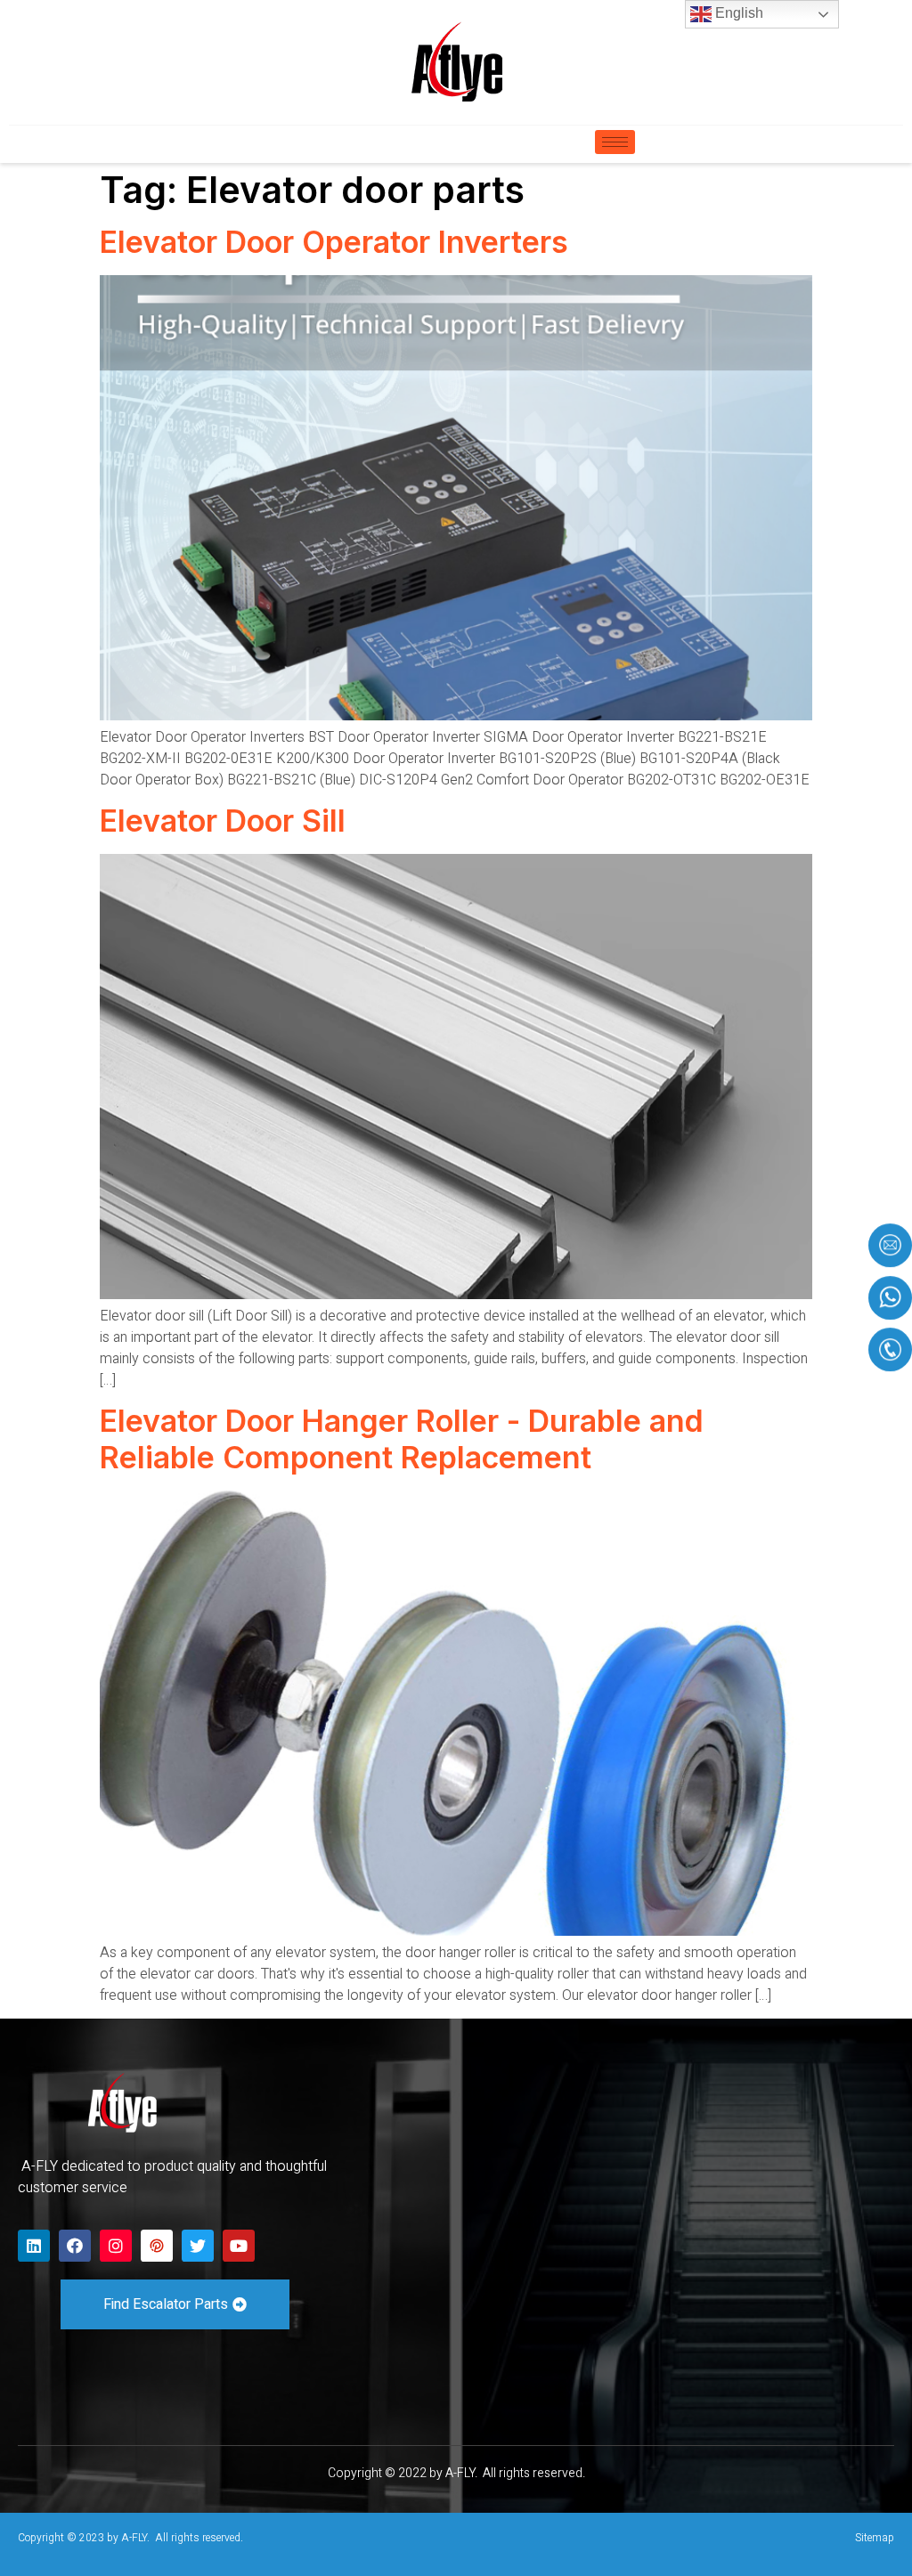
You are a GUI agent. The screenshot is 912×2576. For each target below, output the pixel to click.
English (737, 13)
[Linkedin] (34, 2246)
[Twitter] (198, 2246)
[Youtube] (239, 2246)
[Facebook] (75, 2246)
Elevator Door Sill (223, 821)
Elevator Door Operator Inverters (334, 242)
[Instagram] (116, 2246)
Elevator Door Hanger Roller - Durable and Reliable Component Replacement (402, 1439)
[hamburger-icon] (615, 142)
